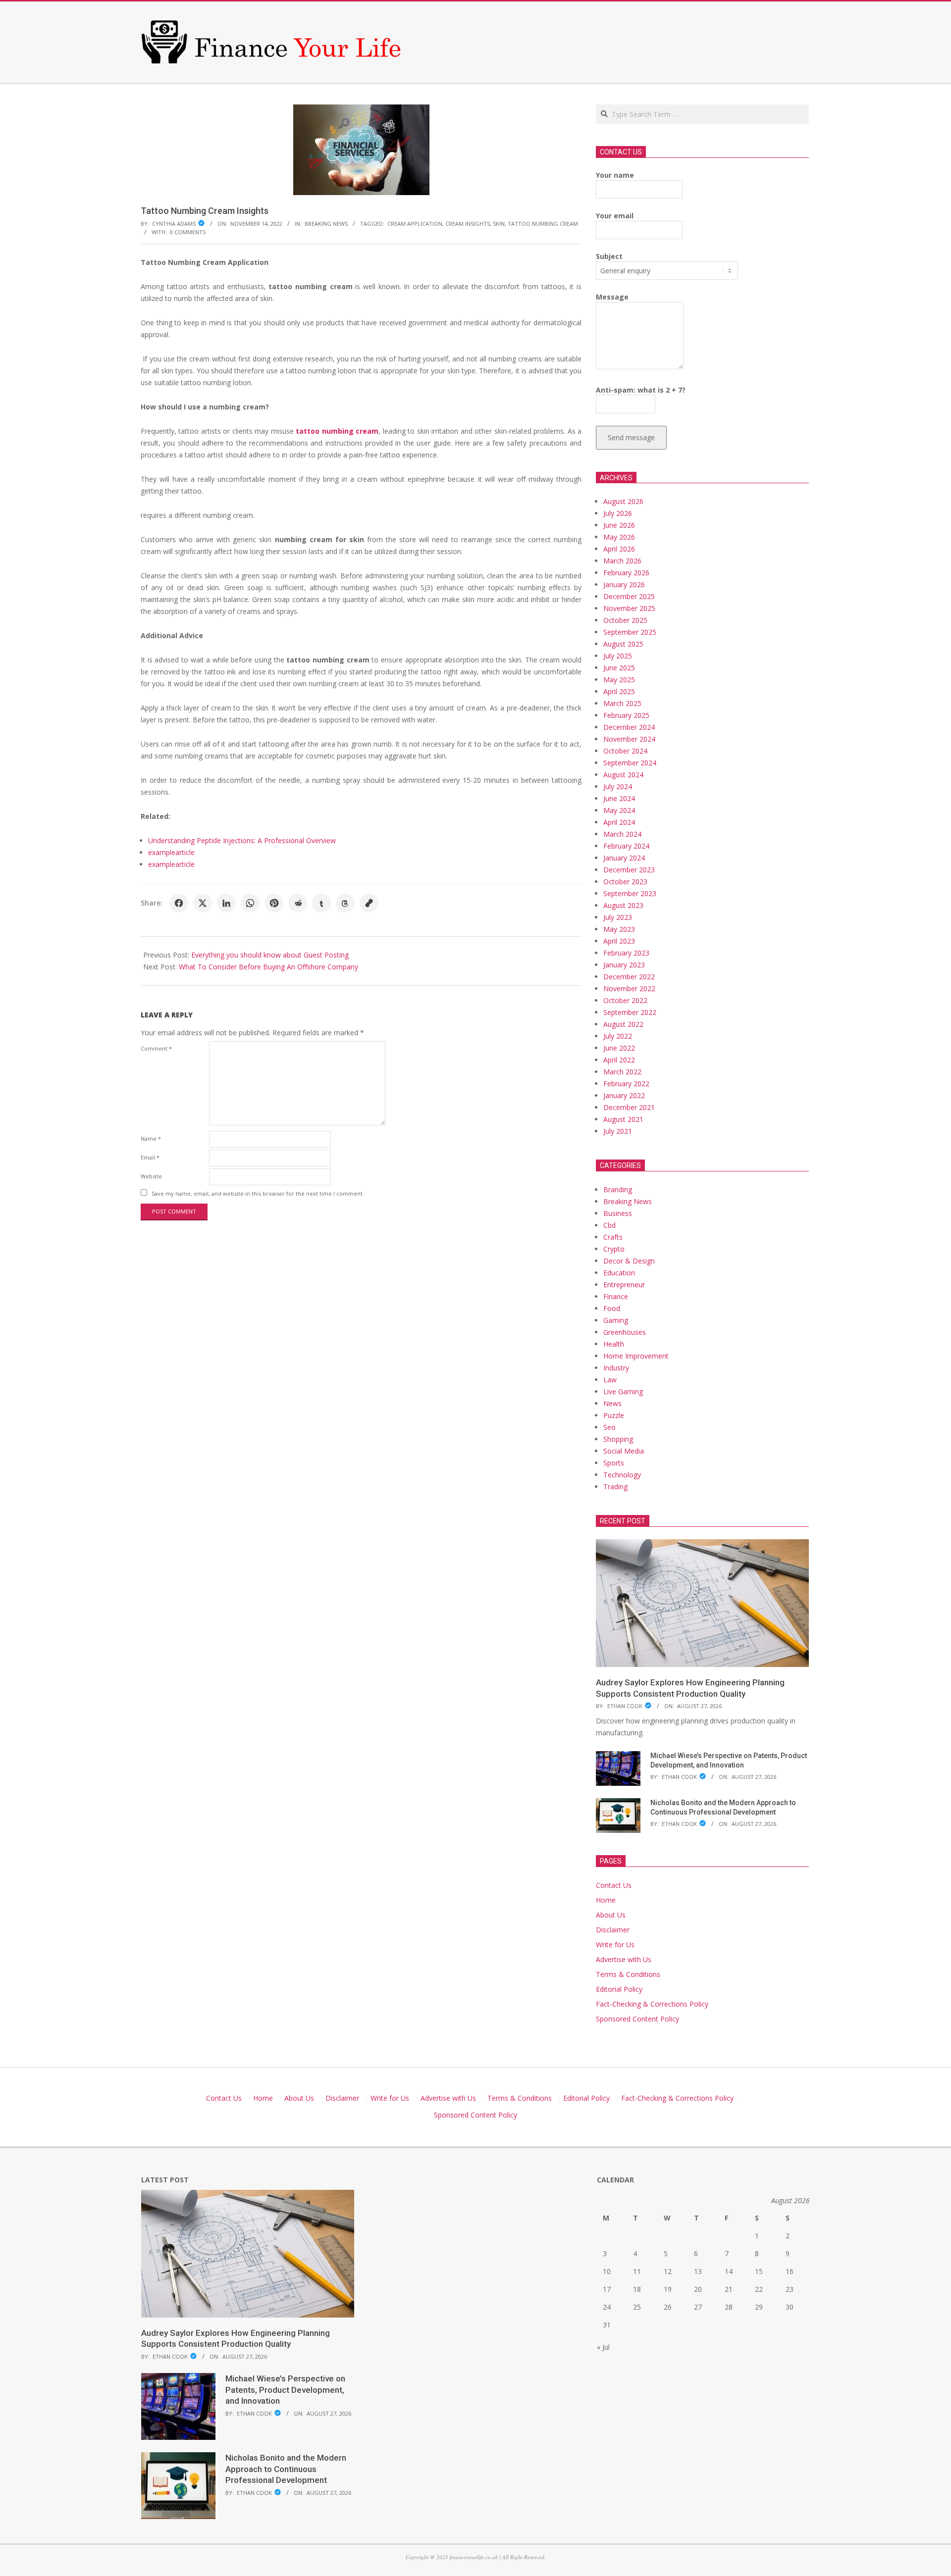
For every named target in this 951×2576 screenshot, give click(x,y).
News (612, 1403)
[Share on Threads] (345, 903)
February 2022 (626, 1084)
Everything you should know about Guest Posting (270, 955)
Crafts (613, 1237)
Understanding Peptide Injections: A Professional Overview (242, 840)
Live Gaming (623, 1391)
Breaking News (326, 224)
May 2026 (619, 537)
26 (668, 2307)
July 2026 (618, 513)
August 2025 (623, 644)
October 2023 (625, 882)
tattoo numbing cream (543, 224)
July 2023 (618, 917)
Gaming (616, 1320)
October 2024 (625, 751)
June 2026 (619, 525)
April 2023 (619, 941)
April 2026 (619, 549)
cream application (415, 224)
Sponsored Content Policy (637, 2019)
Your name (615, 175)
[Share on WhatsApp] (250, 903)
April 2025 (619, 691)
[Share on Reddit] (298, 903)
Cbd (609, 1225)
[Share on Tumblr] (321, 903)
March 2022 (622, 1072)
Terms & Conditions (628, 1974)
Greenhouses (625, 1332)
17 (607, 2289)
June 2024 (619, 798)
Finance (616, 1296)
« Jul (603, 2347)
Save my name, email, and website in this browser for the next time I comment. (258, 1193)
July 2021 (618, 1131)
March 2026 (622, 561)
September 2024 (630, 763)
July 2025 (618, 656)
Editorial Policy (619, 1989)
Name (151, 1138)
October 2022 (625, 1000)
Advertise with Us (624, 1959)
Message (612, 297)
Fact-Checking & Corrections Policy (652, 2004)
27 (698, 2307)
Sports (614, 1463)
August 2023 (623, 905)
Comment (156, 1048)
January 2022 (624, 1095)
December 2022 (629, 977)
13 (698, 2271)
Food (612, 1308)
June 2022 (619, 1048)
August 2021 (623, 1119)
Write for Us (615, 1945)
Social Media (624, 1451)
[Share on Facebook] (179, 903)
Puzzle (614, 1415)
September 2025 (630, 632)
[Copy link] (369, 903)
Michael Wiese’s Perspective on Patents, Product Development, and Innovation (285, 2390)
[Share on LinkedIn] (226, 903)
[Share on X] (203, 903)
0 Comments (188, 232)
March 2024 (622, 834)
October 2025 (625, 620)
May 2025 (619, 680)
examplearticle (171, 852)
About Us (611, 1915)
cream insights (468, 224)
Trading (615, 1487)
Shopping (618, 1439)
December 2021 (629, 1107)
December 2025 (629, 596)
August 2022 (623, 1024)
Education (619, 1273)
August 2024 (623, 775)
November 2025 (629, 608)
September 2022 (630, 1012)
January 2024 (624, 858)
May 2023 (619, 929)
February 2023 (626, 953)
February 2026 (626, 573)
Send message (631, 437)
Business (618, 1213)
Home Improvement (636, 1356)
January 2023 (624, 965)
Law (610, 1380)
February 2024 (626, 846)
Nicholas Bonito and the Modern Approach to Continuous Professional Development (286, 2469)
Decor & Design (629, 1261)
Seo (609, 1427)
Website (151, 1176)
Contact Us (614, 1885)
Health (614, 1344)
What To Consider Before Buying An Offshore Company (268, 967)
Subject (609, 256)
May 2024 (619, 810)
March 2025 (622, 703)
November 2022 (629, 988)
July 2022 (618, 1036)
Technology (622, 1475)
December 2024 (629, 727)
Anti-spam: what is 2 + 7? (641, 390)
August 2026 (623, 501)
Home (606, 1900)
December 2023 (629, 870)
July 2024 (618, 786)
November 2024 (629, 739)
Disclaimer (613, 1930)
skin (499, 224)
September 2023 (630, 893)
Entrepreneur (624, 1285)
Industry (616, 1368)
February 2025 (626, 715)
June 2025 (619, 668)
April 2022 (619, 1060)
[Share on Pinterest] (274, 903)
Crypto (614, 1249)
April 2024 (619, 822)
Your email (615, 216)
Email (150, 1157)
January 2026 (624, 584)
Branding (618, 1189)
